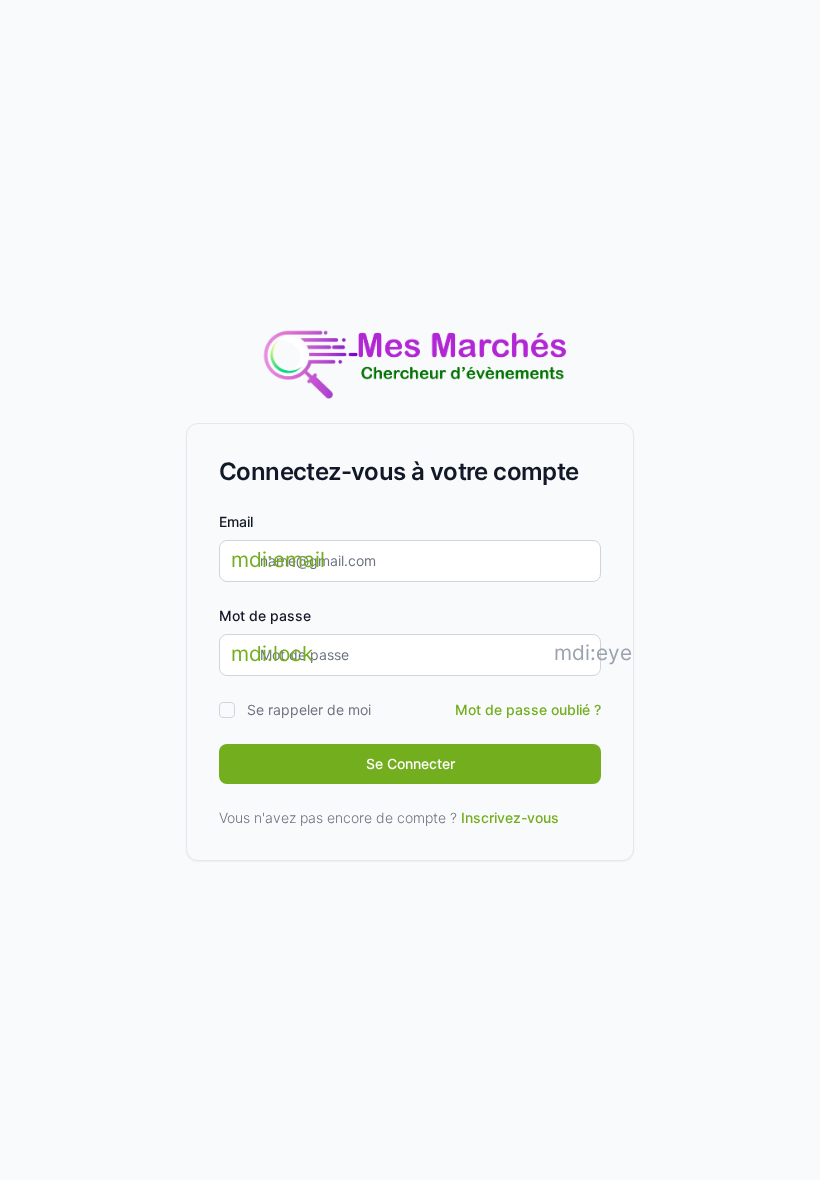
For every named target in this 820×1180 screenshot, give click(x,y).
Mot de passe (265, 615)
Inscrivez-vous (510, 817)
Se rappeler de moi (309, 709)
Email (236, 521)
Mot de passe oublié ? (528, 709)
